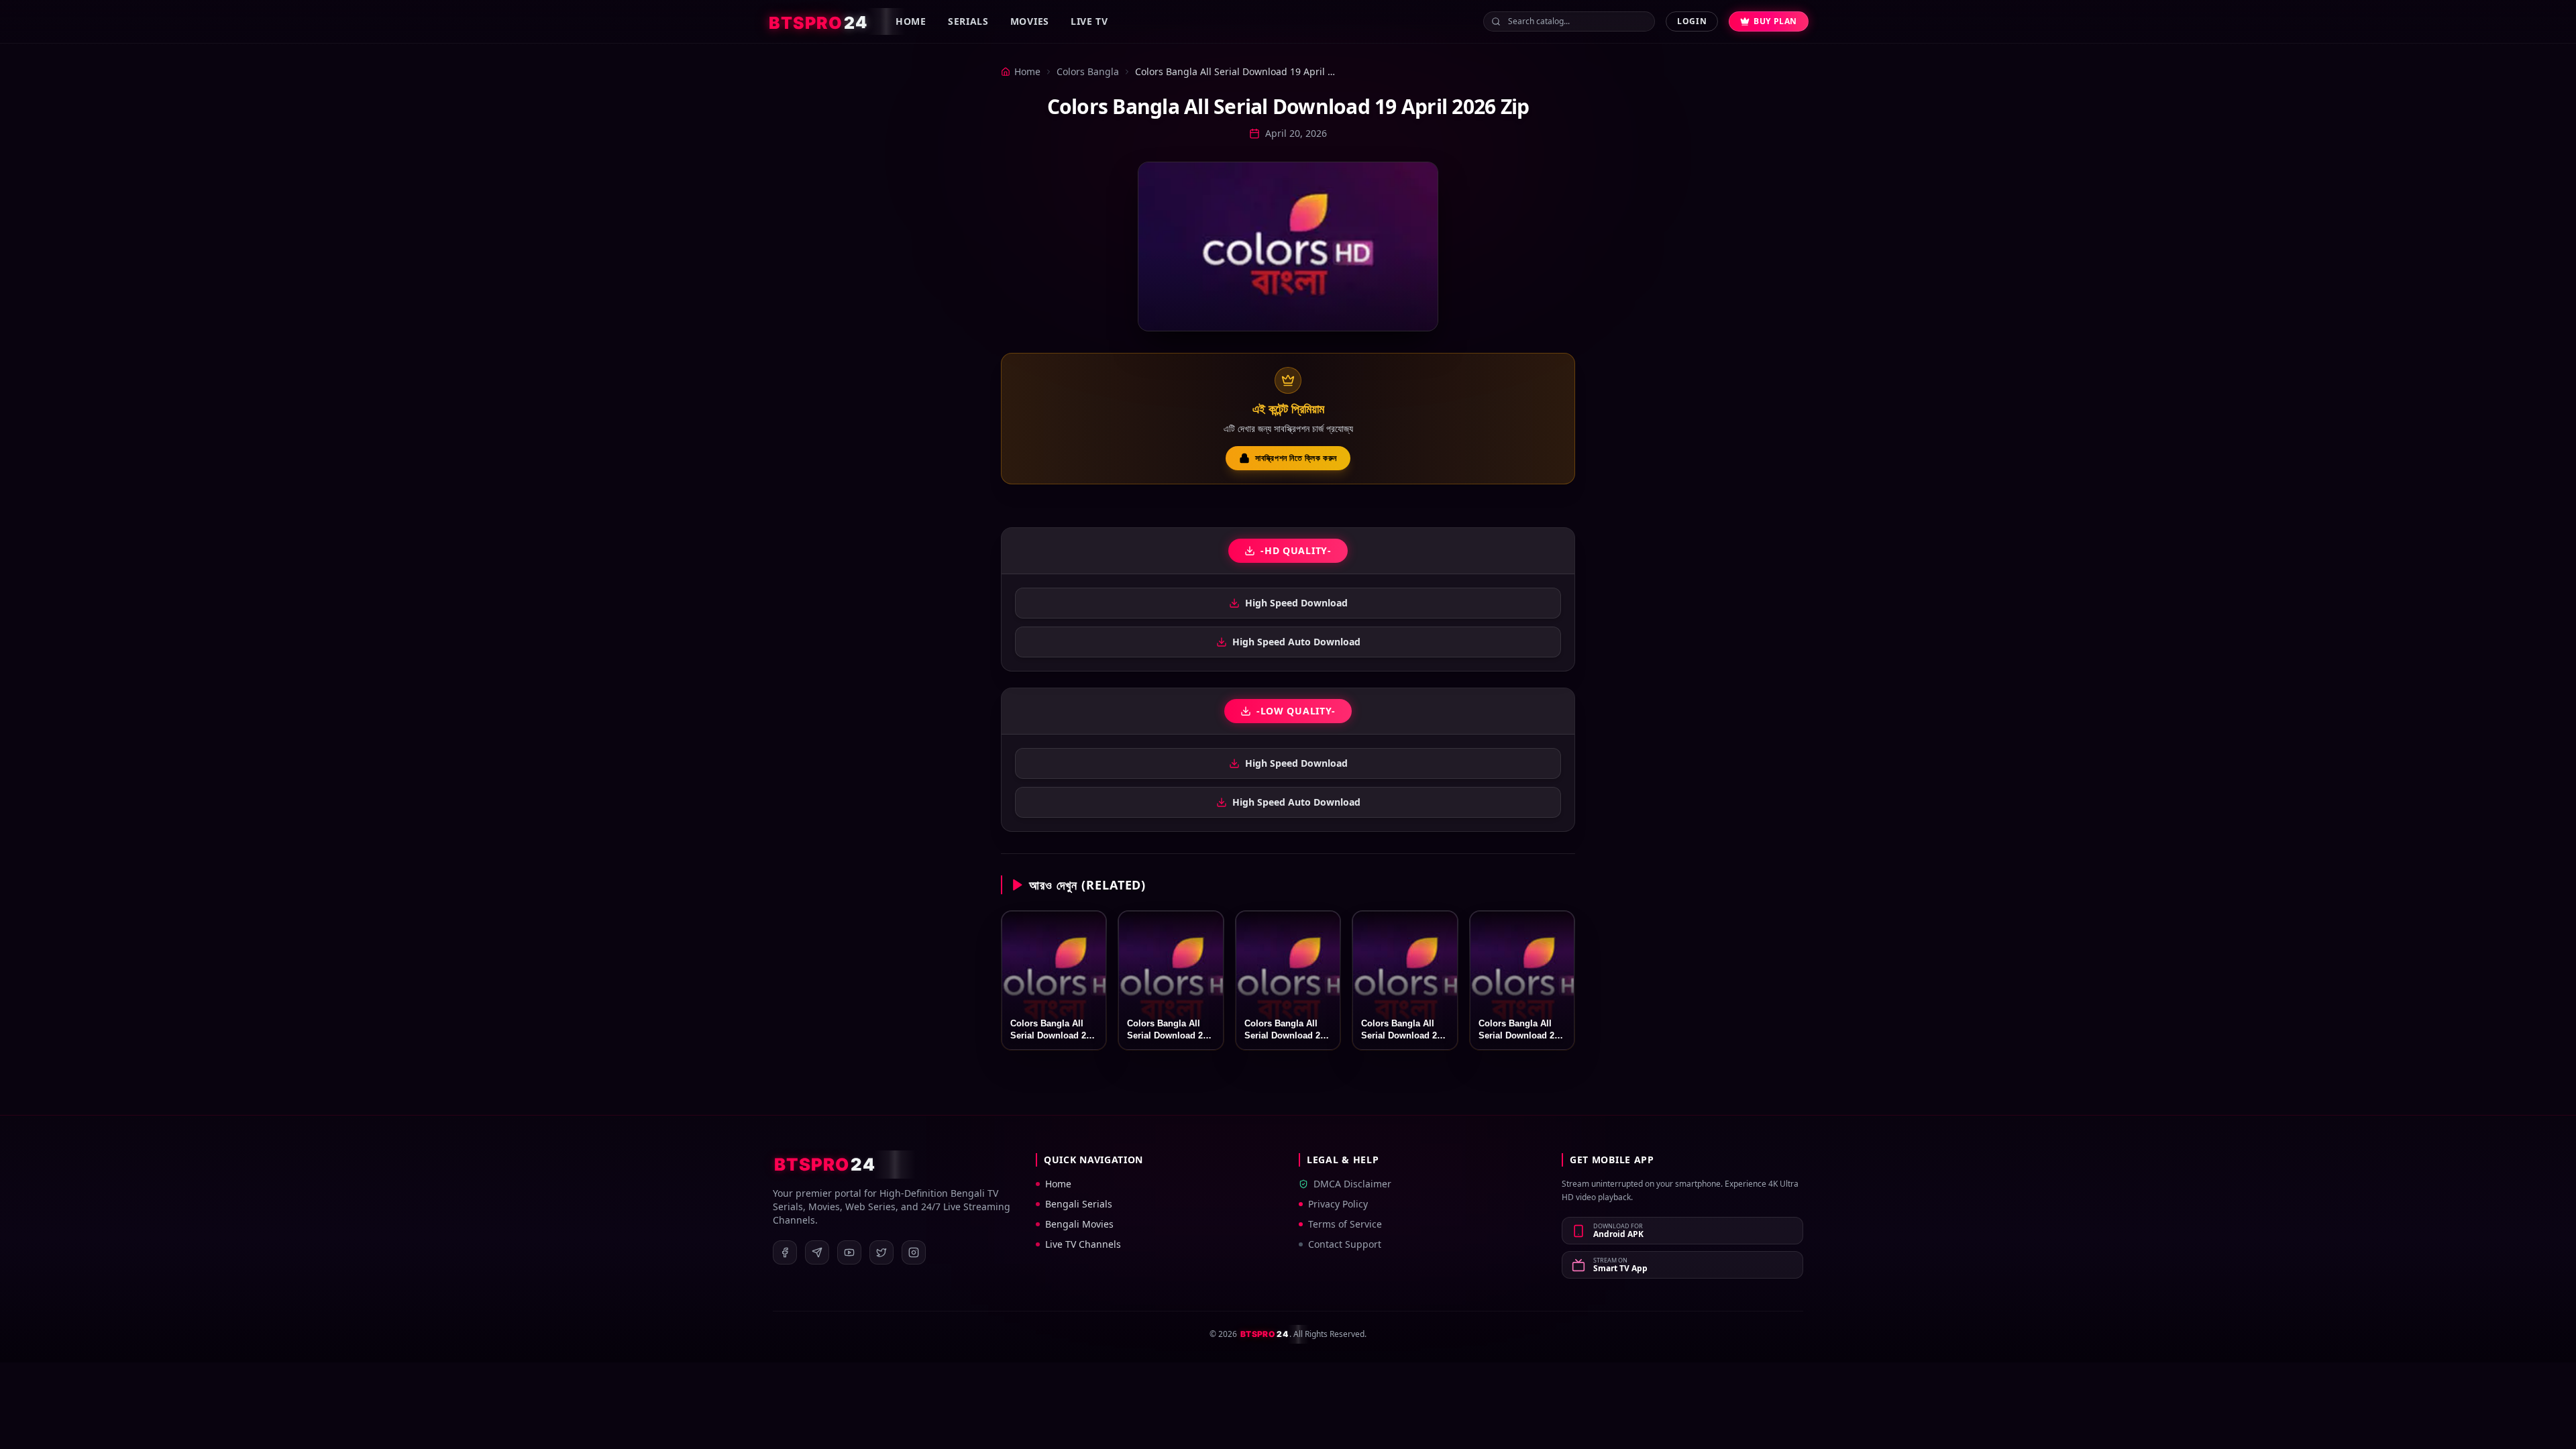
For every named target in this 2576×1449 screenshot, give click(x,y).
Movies (1030, 21)
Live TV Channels (1083, 1244)
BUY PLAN (1775, 21)
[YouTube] (849, 1252)
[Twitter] (881, 1252)
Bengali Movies (1079, 1224)
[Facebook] (785, 1252)
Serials (968, 21)
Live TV (1089, 21)
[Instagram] (914, 1252)
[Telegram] (817, 1252)
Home (911, 21)
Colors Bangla (1088, 71)
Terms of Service (1345, 1224)
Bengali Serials (1079, 1204)
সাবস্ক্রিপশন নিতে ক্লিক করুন (1296, 458)
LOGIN (1692, 21)
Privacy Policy (1338, 1204)
